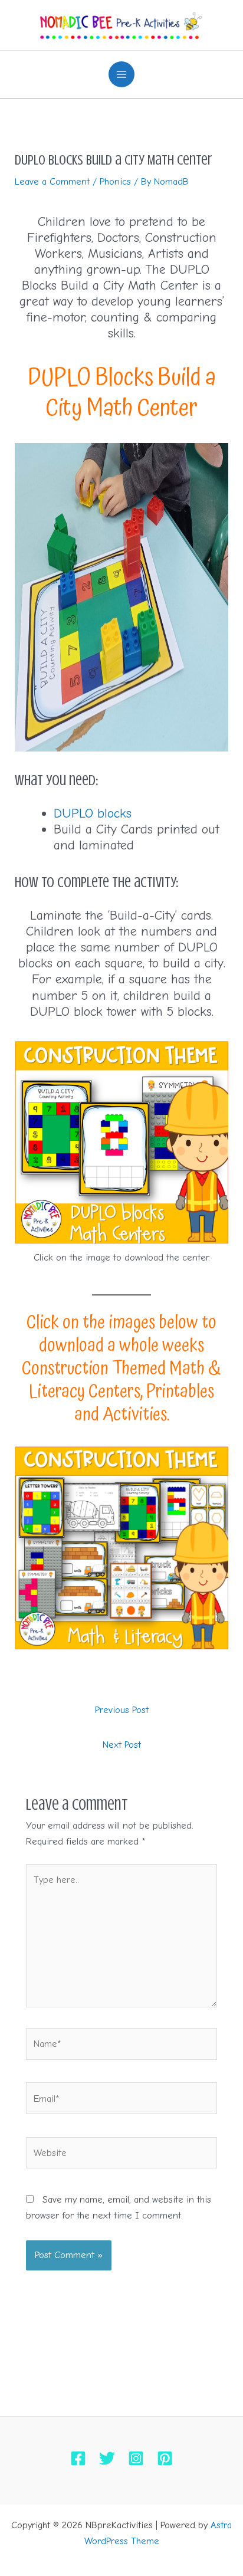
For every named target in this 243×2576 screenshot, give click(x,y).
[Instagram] (136, 2458)
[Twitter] (107, 2458)
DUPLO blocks (93, 813)
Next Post (122, 1745)
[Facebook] (78, 2458)
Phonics (115, 181)
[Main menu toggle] (122, 75)
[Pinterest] (165, 2458)
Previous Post (122, 1710)
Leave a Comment (52, 181)
